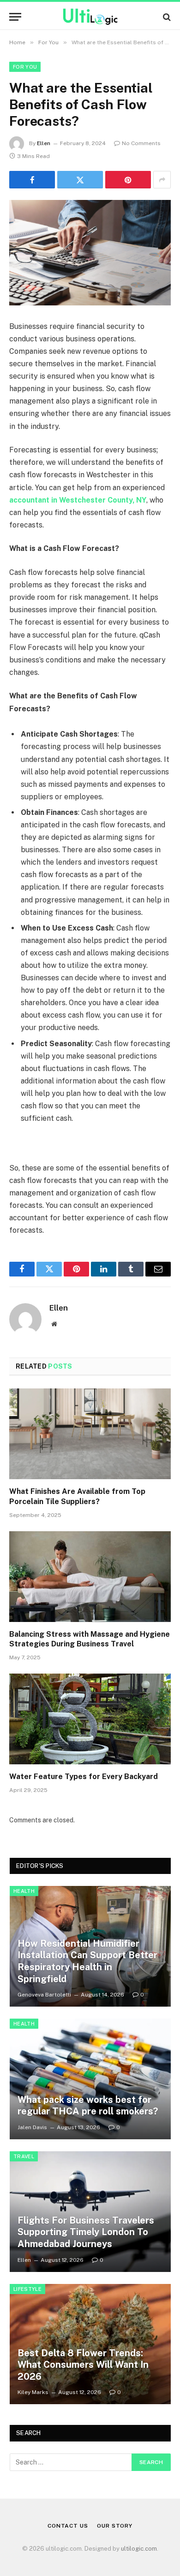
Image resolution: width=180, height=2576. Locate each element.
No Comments (141, 143)
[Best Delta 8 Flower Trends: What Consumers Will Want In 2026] (90, 2344)
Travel (24, 2156)
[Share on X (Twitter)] (80, 180)
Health (24, 1891)
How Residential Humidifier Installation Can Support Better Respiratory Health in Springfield (87, 1961)
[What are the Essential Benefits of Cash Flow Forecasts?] (90, 253)
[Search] (166, 17)
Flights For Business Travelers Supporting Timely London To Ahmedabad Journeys (86, 2232)
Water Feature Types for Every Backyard (84, 1777)
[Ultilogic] (90, 17)
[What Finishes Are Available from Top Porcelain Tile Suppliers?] (90, 1434)
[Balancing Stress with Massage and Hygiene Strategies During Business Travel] (90, 1577)
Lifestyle (27, 2289)
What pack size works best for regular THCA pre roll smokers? (88, 2106)
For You (25, 67)
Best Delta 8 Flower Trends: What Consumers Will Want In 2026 (83, 2365)
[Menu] (15, 17)
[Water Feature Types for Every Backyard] (90, 1719)
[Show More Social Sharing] (162, 180)
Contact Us (68, 2526)
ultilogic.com (139, 2549)
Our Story (115, 2526)
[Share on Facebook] (32, 180)
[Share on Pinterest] (128, 180)
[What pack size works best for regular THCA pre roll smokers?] (90, 2079)
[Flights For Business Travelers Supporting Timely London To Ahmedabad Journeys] (90, 2212)
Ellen (44, 143)
